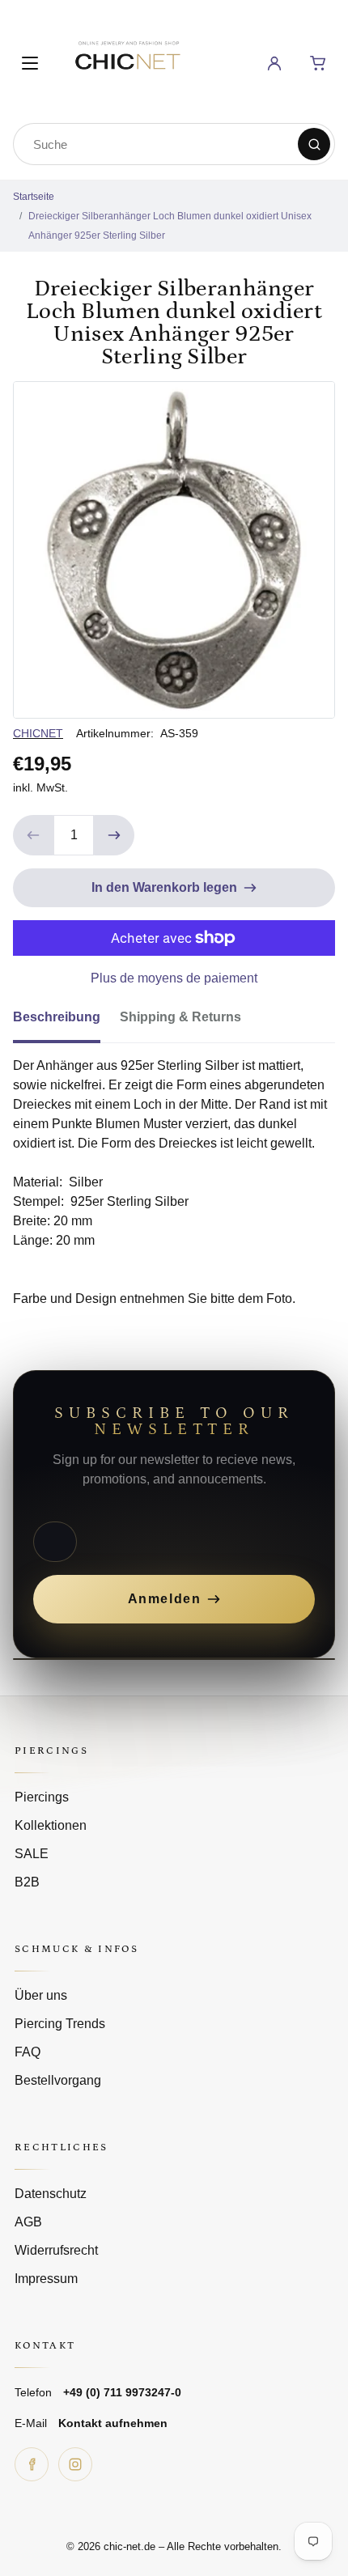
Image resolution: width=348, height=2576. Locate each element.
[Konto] (274, 63)
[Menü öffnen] (30, 63)
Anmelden (165, 1599)
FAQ (28, 2052)
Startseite (34, 197)
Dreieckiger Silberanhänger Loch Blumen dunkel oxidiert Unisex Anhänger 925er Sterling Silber (170, 226)
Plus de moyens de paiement (174, 978)
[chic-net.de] (127, 60)
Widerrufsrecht (56, 2250)
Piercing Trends (60, 2024)
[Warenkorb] (318, 63)
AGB (28, 2222)
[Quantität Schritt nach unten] (33, 835)
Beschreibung (57, 1017)
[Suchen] (314, 144)
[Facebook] (32, 2464)
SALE (32, 1854)
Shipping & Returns (180, 1017)
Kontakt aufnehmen (113, 2423)
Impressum (46, 2279)
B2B (27, 1882)
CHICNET (38, 733)
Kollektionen (51, 1825)
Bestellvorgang (58, 2080)
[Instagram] (75, 2464)
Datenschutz (51, 2194)
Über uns (41, 1995)
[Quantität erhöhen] (114, 835)
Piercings (42, 1797)
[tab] (66, 1022)
